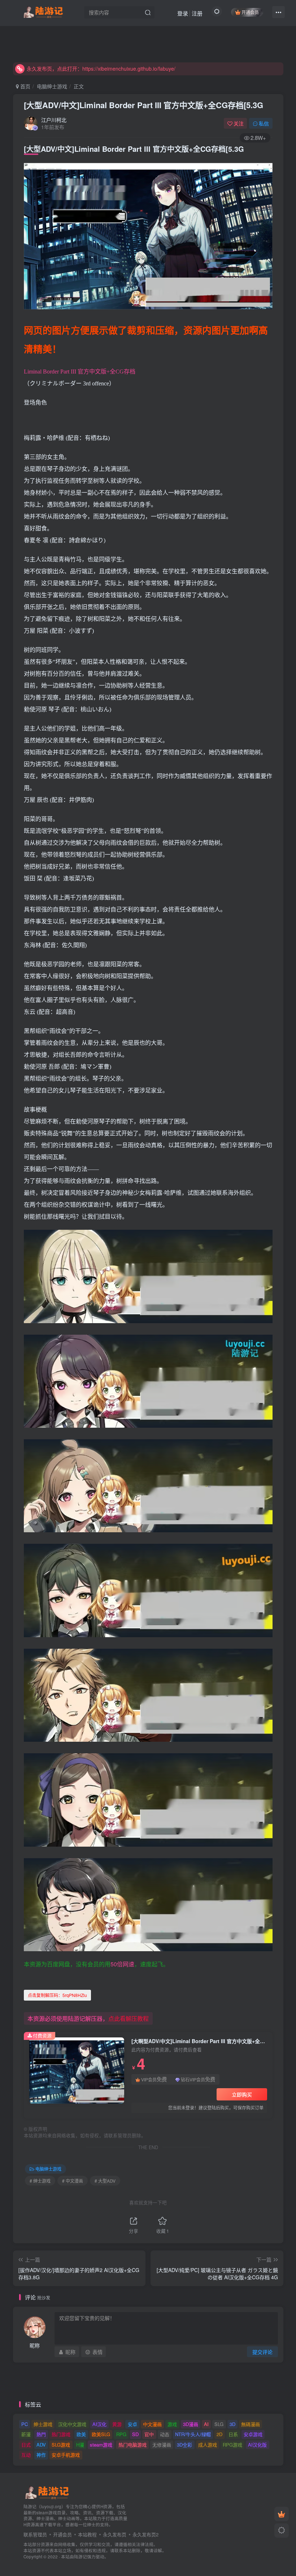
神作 (41, 2455)
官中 (149, 2434)
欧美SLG (101, 2434)
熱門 (41, 2434)
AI (206, 2424)
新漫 (26, 2434)
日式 (26, 2445)
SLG (219, 2424)
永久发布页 (115, 2534)
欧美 (81, 2434)
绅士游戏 (43, 2424)
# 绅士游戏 (40, 2181)
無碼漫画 (251, 2424)
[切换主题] (282, 2531)
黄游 (117, 2424)
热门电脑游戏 (132, 2445)
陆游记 (80, 2557)
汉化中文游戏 (72, 2424)
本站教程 (87, 2534)
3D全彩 (184, 2445)
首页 (25, 86)
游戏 (172, 2424)
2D (219, 2434)
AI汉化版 (257, 2445)
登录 (183, 13)
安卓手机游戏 (66, 2455)
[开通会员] (282, 2514)
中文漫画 (152, 2424)
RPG (121, 2434)
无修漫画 (162, 2445)
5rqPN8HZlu (57, 1995)
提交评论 (262, 2352)
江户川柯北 (54, 120)
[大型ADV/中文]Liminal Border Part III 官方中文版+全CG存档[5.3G (143, 105)
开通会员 (250, 12)
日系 (233, 2434)
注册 (197, 13)
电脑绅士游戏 (52, 86)
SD (135, 2434)
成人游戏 (208, 2445)
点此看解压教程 (129, 2018)
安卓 (132, 2424)
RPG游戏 (232, 2445)
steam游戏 (101, 2445)
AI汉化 (99, 2424)
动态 (165, 2434)
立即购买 (242, 2094)
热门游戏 (61, 2434)
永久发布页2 (145, 2534)
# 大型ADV (105, 2181)
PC (25, 2424)
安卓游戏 (253, 2434)
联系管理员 (35, 2534)
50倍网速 (122, 1964)
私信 (264, 123)
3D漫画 (191, 2424)
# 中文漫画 (73, 2181)
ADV (41, 2445)
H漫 (80, 2445)
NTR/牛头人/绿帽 (193, 2434)
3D (232, 2424)
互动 (26, 2455)
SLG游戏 (61, 2445)
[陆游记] (43, 11)
